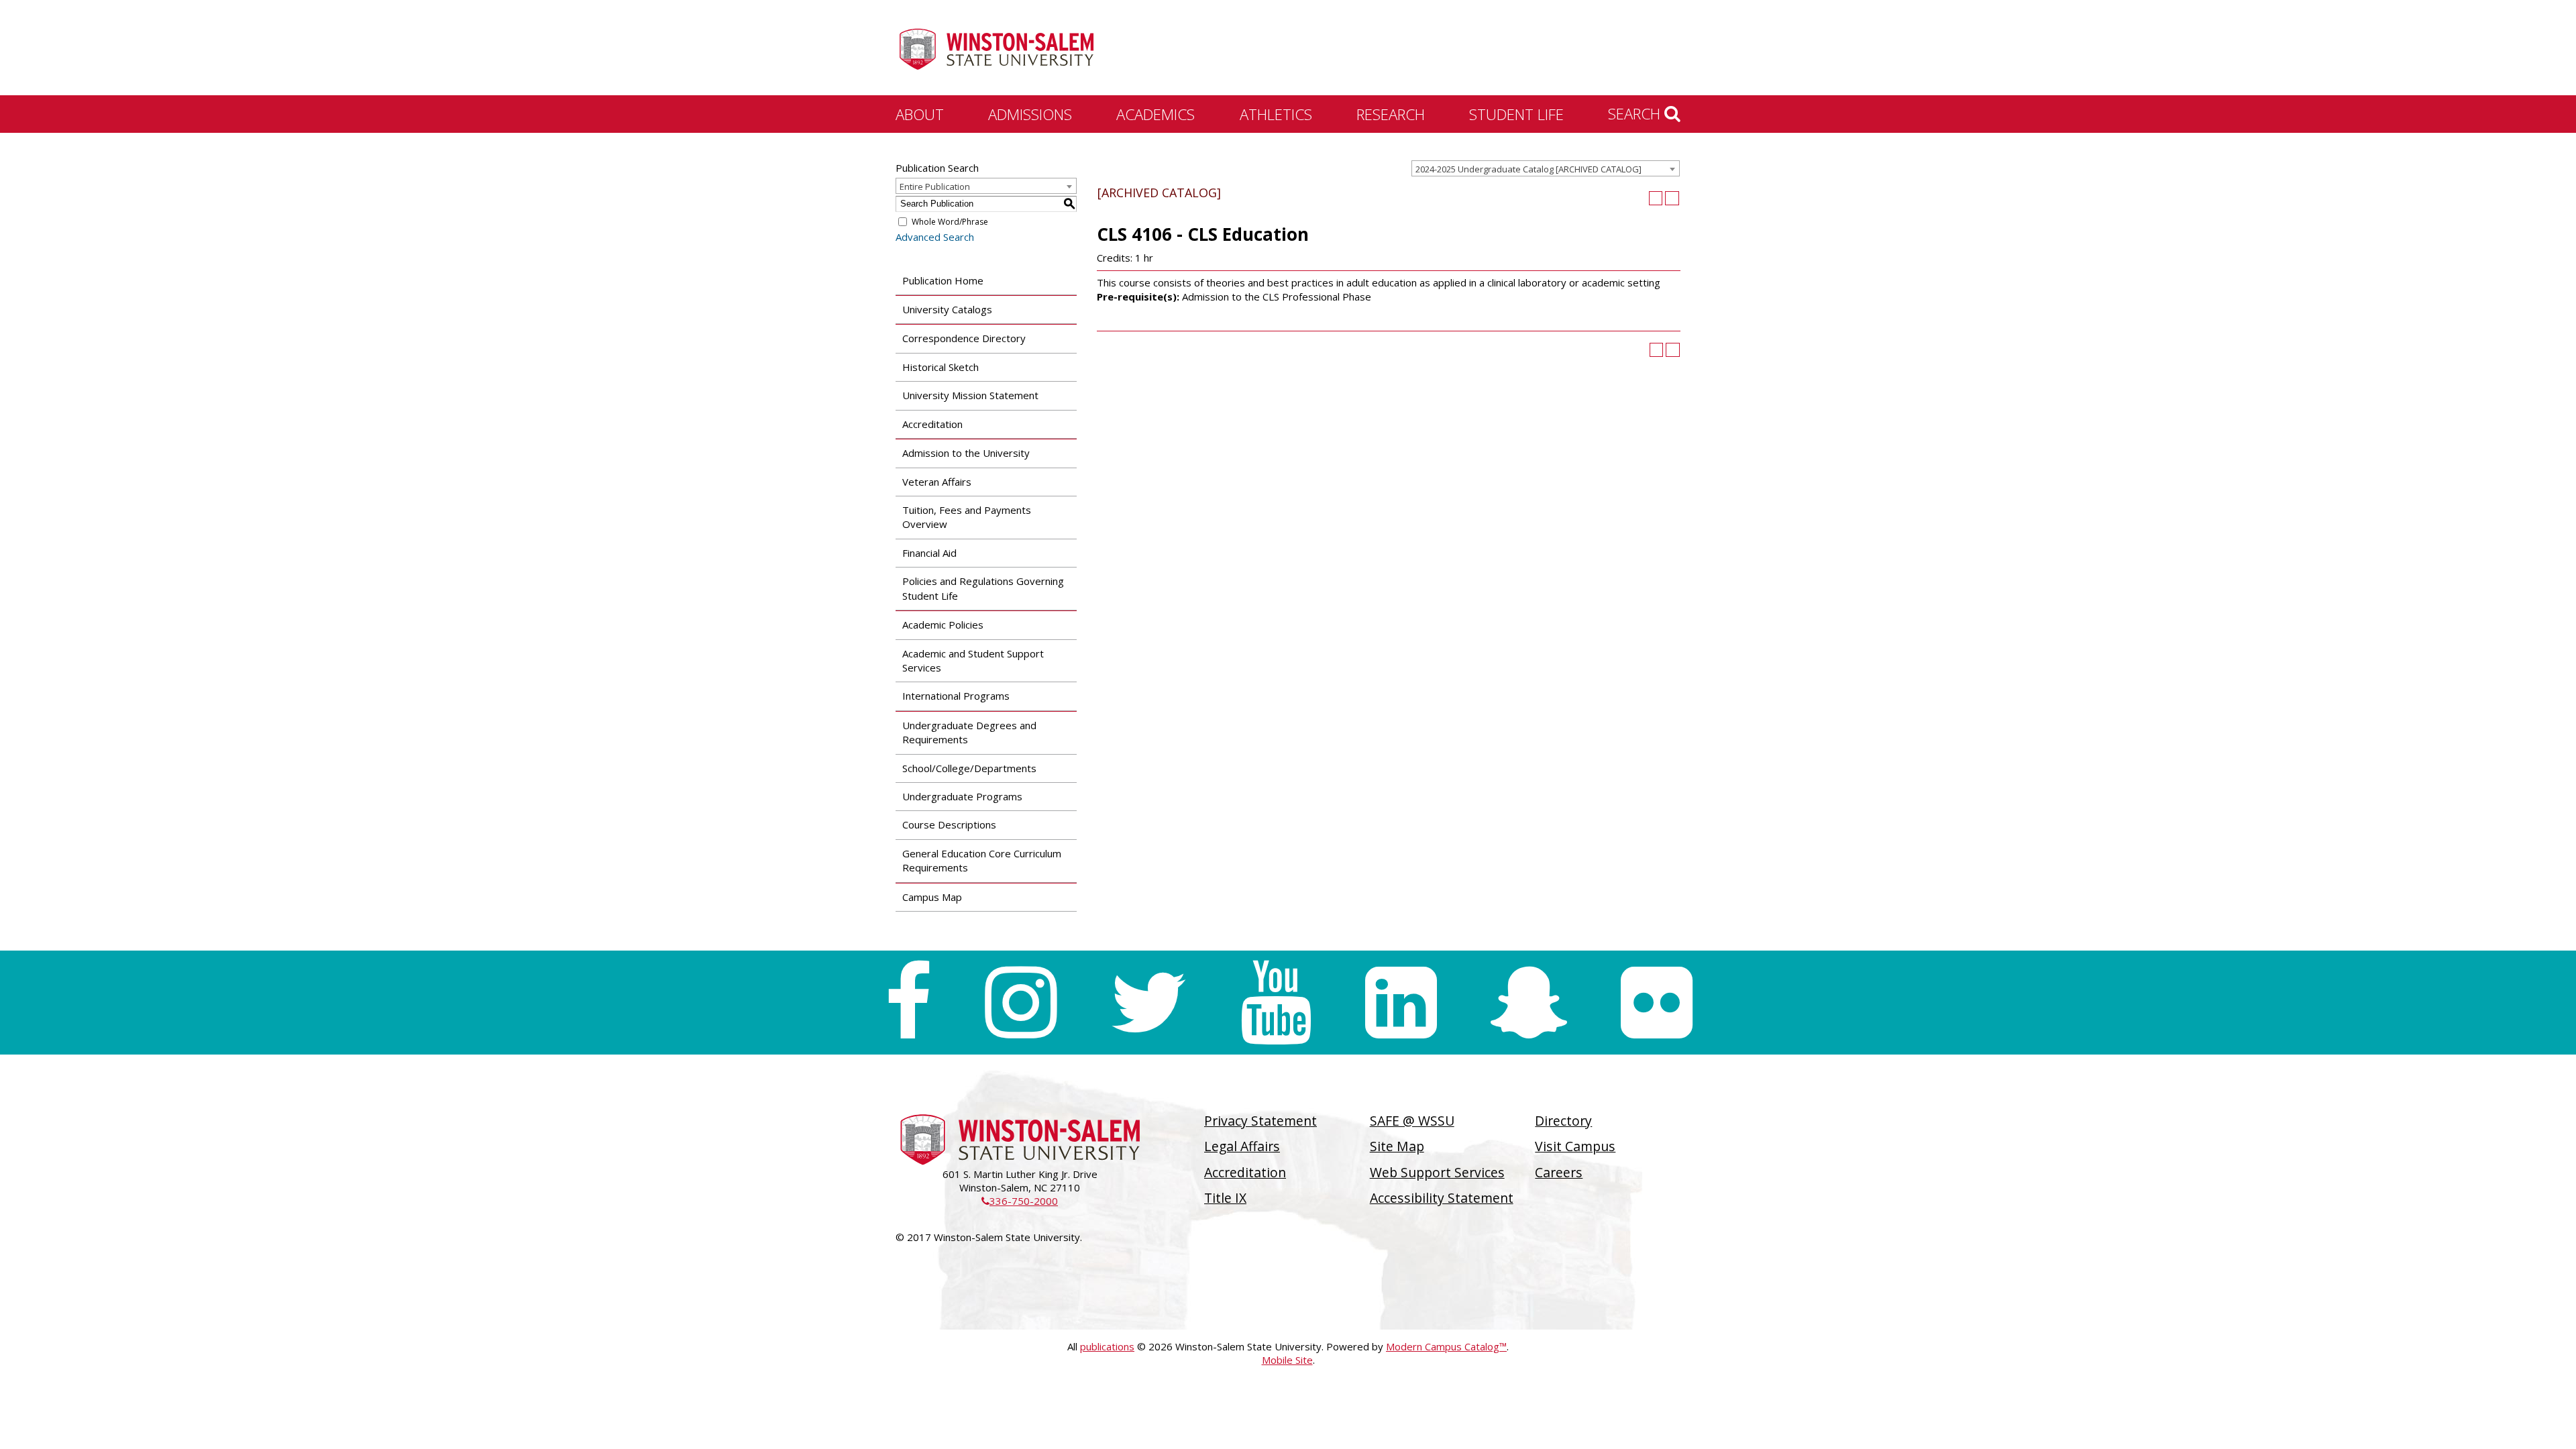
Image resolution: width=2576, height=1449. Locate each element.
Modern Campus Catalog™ (1446, 1346)
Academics (1156, 114)
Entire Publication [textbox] (935, 186)
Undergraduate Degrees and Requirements (969, 732)
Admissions (1030, 114)
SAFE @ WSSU (1412, 1121)
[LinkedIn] (1401, 1003)
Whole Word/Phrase (950, 222)
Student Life (1516, 114)
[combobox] (1546, 168)
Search (1636, 113)
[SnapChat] (1529, 1003)
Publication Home (943, 280)
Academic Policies (943, 625)
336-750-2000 (1020, 1201)
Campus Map (932, 897)
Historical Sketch (941, 367)
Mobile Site (1287, 1360)
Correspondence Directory (964, 338)
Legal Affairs (1242, 1146)
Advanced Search (935, 237)
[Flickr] (1657, 1003)
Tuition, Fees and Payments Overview (967, 517)
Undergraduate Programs (962, 796)
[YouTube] (1276, 1003)
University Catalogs (947, 309)
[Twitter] (1148, 1003)
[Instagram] (1021, 1003)
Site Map (1397, 1146)
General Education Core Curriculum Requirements (982, 860)
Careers (1559, 1172)
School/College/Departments (969, 768)
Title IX (1225, 1198)
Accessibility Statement (1442, 1198)
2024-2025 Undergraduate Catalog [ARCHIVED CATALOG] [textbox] (1528, 169)
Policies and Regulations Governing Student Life (983, 588)
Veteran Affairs (937, 482)
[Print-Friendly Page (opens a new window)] (1656, 198)
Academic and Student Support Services (973, 660)
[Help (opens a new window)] (1672, 198)
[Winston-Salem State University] (996, 49)
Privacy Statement (1260, 1121)
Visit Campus (1575, 1146)
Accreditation (932, 424)
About (920, 114)
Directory (1563, 1121)
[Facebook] (908, 1003)
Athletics (1276, 114)
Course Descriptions (949, 824)
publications (1107, 1346)
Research (1391, 114)
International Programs (956, 696)
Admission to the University (966, 453)
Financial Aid (929, 553)
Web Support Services (1437, 1172)
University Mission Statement (970, 395)
